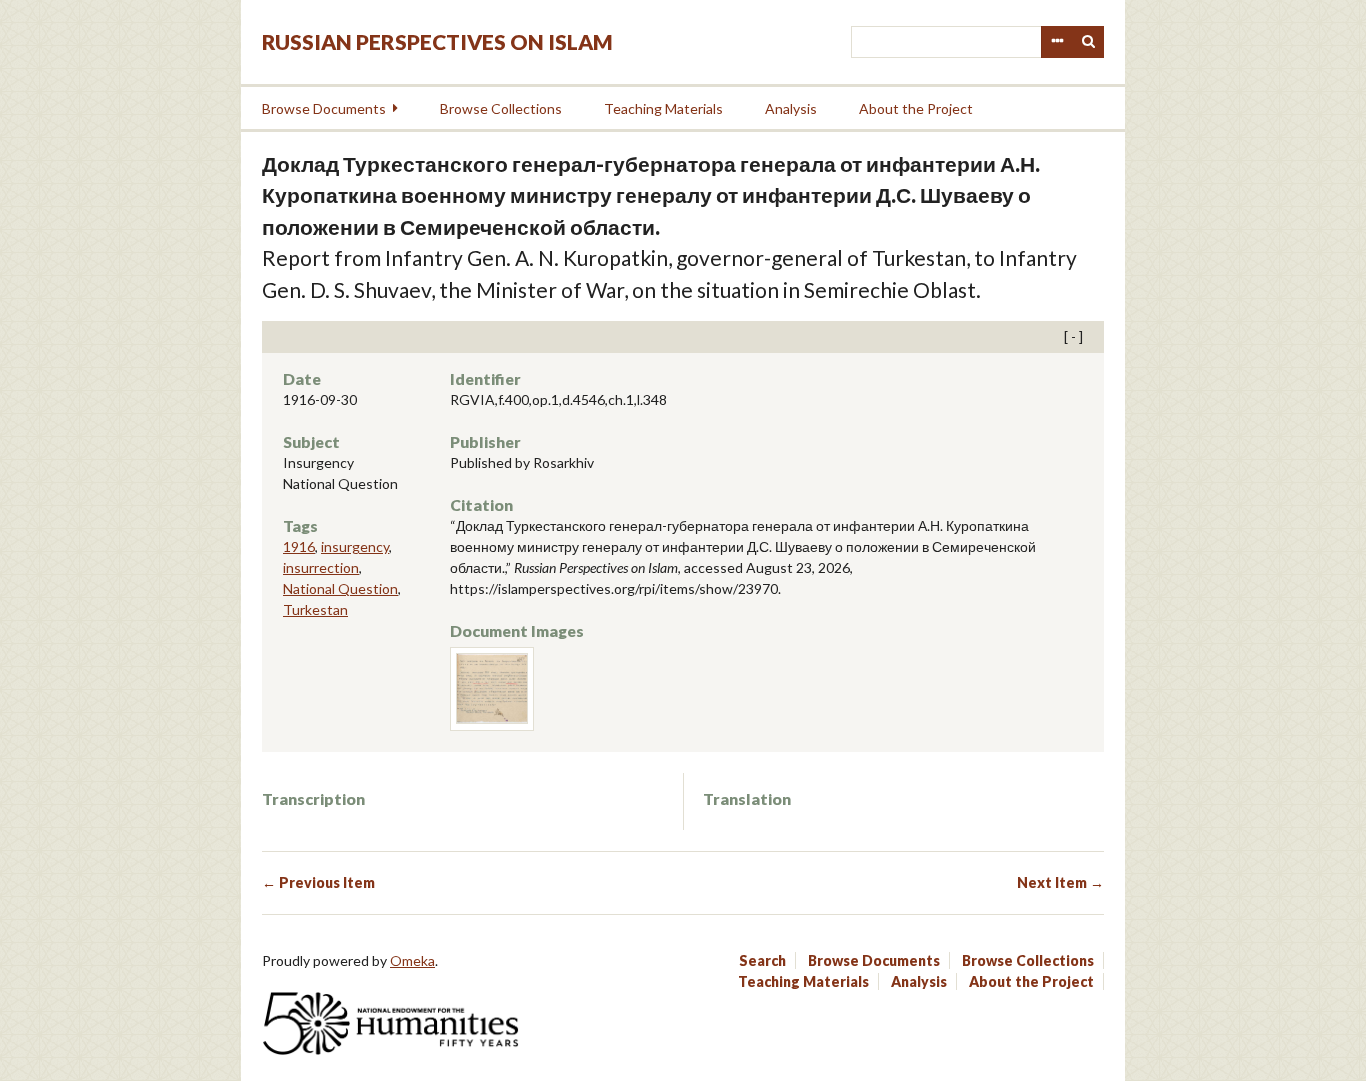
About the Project (916, 108)
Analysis (791, 108)
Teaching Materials (663, 108)
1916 (299, 546)
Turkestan (315, 609)
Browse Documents (324, 108)
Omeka (412, 960)
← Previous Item (318, 882)
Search (1089, 42)
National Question (340, 588)
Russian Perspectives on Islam (437, 41)
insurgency (355, 546)
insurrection (321, 567)
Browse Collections (501, 108)
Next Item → (1060, 882)
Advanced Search (1057, 42)
